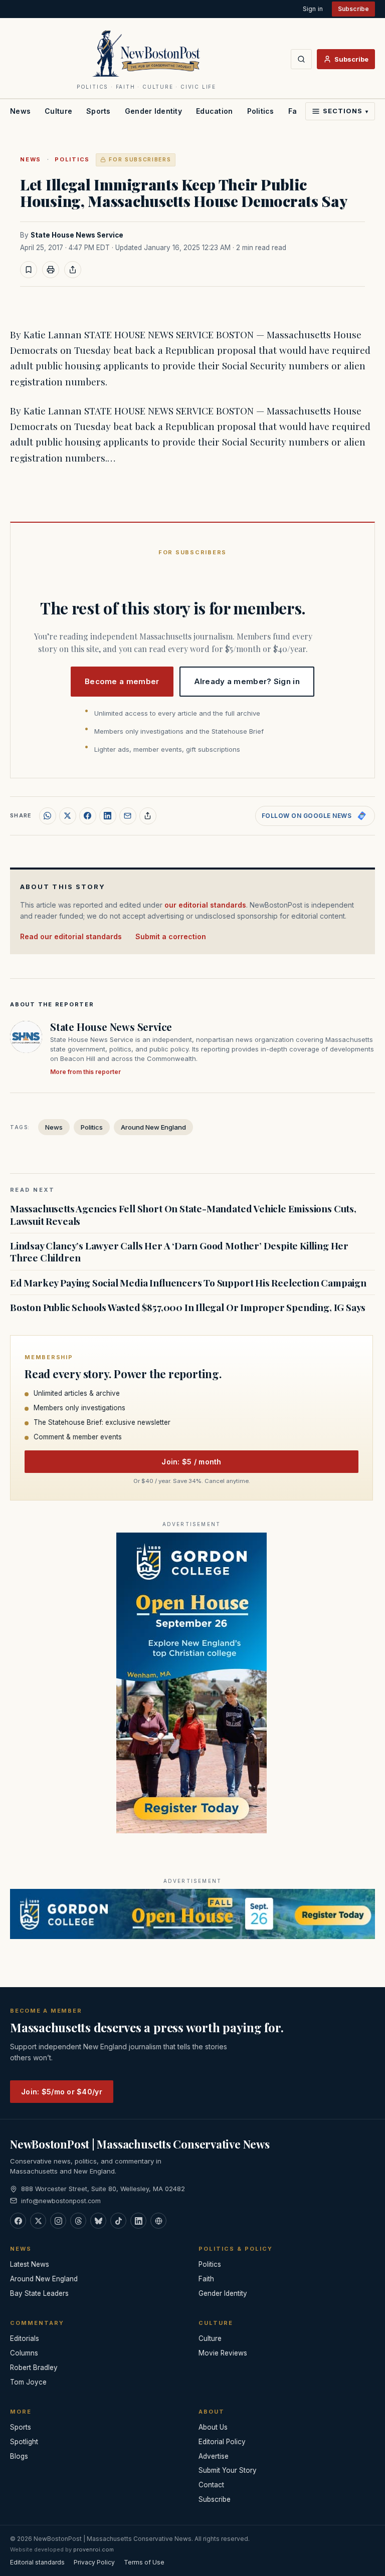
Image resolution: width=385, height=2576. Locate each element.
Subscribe (353, 9)
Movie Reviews (223, 2353)
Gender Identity (153, 111)
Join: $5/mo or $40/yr (62, 2092)
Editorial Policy (222, 2442)
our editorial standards (205, 905)
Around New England (153, 1127)
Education (215, 111)
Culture (58, 111)
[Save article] (29, 270)
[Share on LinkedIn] (108, 816)
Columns (24, 2353)
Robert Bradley (34, 2368)
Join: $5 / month (191, 1462)
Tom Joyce (28, 2382)
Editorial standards (37, 2562)
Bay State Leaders (39, 2293)
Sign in (313, 9)
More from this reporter (85, 1072)
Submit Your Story (228, 2470)
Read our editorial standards (71, 936)
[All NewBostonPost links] (158, 2221)
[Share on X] (68, 816)
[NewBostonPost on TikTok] (118, 2221)
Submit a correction (171, 936)
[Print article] (51, 270)
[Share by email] (128, 816)
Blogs (19, 2456)
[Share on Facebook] (88, 816)
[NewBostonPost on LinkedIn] (138, 2221)
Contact (211, 2485)
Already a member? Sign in (247, 681)
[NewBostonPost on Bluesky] (98, 2221)
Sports (99, 111)
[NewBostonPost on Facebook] (18, 2221)
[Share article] (73, 270)
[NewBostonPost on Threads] (78, 2221)
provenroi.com (93, 2549)
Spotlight (24, 2442)
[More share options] (148, 816)
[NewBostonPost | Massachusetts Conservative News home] (146, 53)
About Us (213, 2427)
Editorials (25, 2338)
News (20, 111)
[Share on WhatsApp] (48, 816)
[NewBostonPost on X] (38, 2221)
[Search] (301, 59)
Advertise (214, 2456)
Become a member (122, 681)
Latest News (30, 2264)
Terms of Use (144, 2562)
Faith (206, 2279)
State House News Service (77, 235)
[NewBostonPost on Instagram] (58, 2221)
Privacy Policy (94, 2562)
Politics (261, 111)
